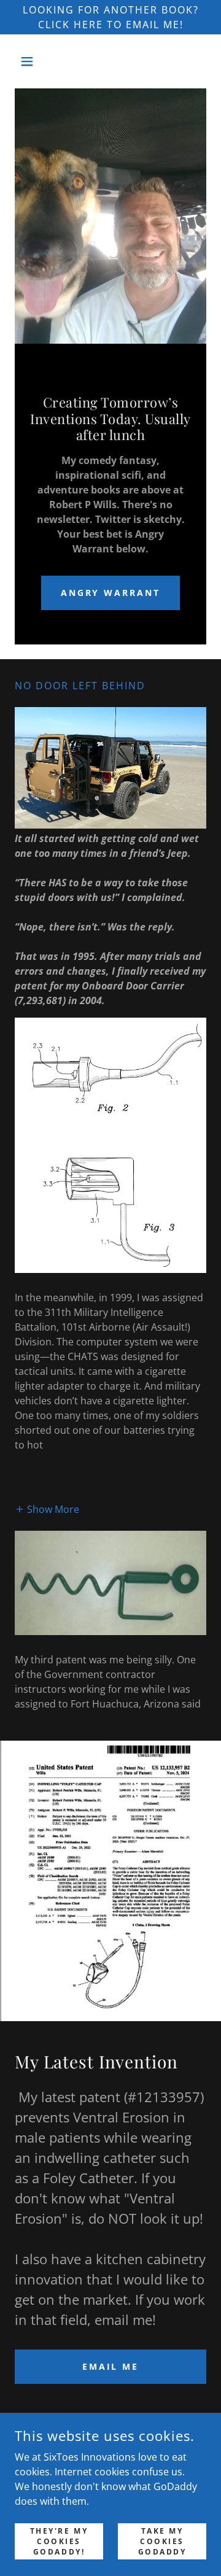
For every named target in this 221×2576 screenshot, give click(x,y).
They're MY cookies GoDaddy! (59, 2541)
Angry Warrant (111, 593)
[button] (29, 61)
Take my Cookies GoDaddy (162, 2541)
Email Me (111, 2366)
